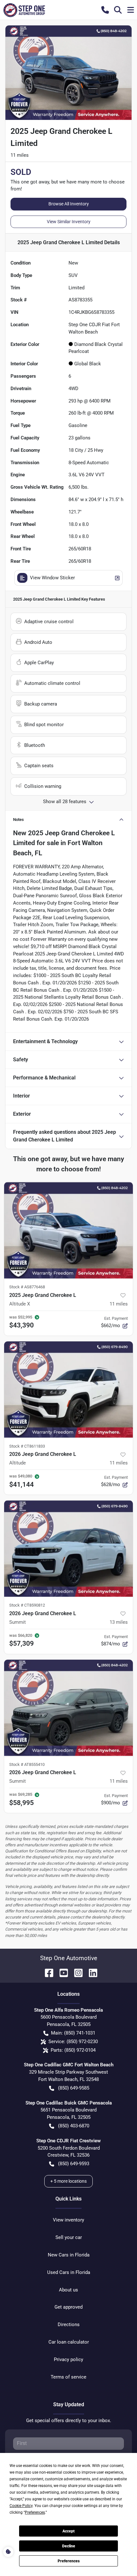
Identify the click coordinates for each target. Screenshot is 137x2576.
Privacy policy (68, 2359)
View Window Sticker (52, 578)
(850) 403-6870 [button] (74, 2126)
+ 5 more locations (68, 2181)
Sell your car (69, 2237)
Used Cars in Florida (69, 2272)
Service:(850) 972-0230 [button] (73, 2042)
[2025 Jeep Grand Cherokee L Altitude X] (68, 1230)
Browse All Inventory (69, 204)
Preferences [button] (35, 2512)
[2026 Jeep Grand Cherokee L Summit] (68, 1549)
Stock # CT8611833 (27, 1446)
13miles (119, 1622)
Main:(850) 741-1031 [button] (73, 2033)
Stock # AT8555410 (27, 1764)
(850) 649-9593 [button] (74, 2164)
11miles (119, 1304)
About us (68, 2290)
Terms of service (68, 2377)
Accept (68, 2531)
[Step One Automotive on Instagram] (76, 1972)
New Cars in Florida (69, 2255)
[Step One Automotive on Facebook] (47, 1972)
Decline (69, 2546)
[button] (105, 10)
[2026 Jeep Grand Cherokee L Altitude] (68, 1390)
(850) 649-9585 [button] (74, 2088)
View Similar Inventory (69, 222)
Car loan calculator (69, 2342)
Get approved (68, 2307)
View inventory (68, 2220)
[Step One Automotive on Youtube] (61, 1972)
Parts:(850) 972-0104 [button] (73, 2050)
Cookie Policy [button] (21, 2506)
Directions (69, 2325)
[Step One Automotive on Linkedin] (90, 1972)
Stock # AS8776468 (27, 1287)
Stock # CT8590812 (27, 1605)
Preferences (69, 2561)
